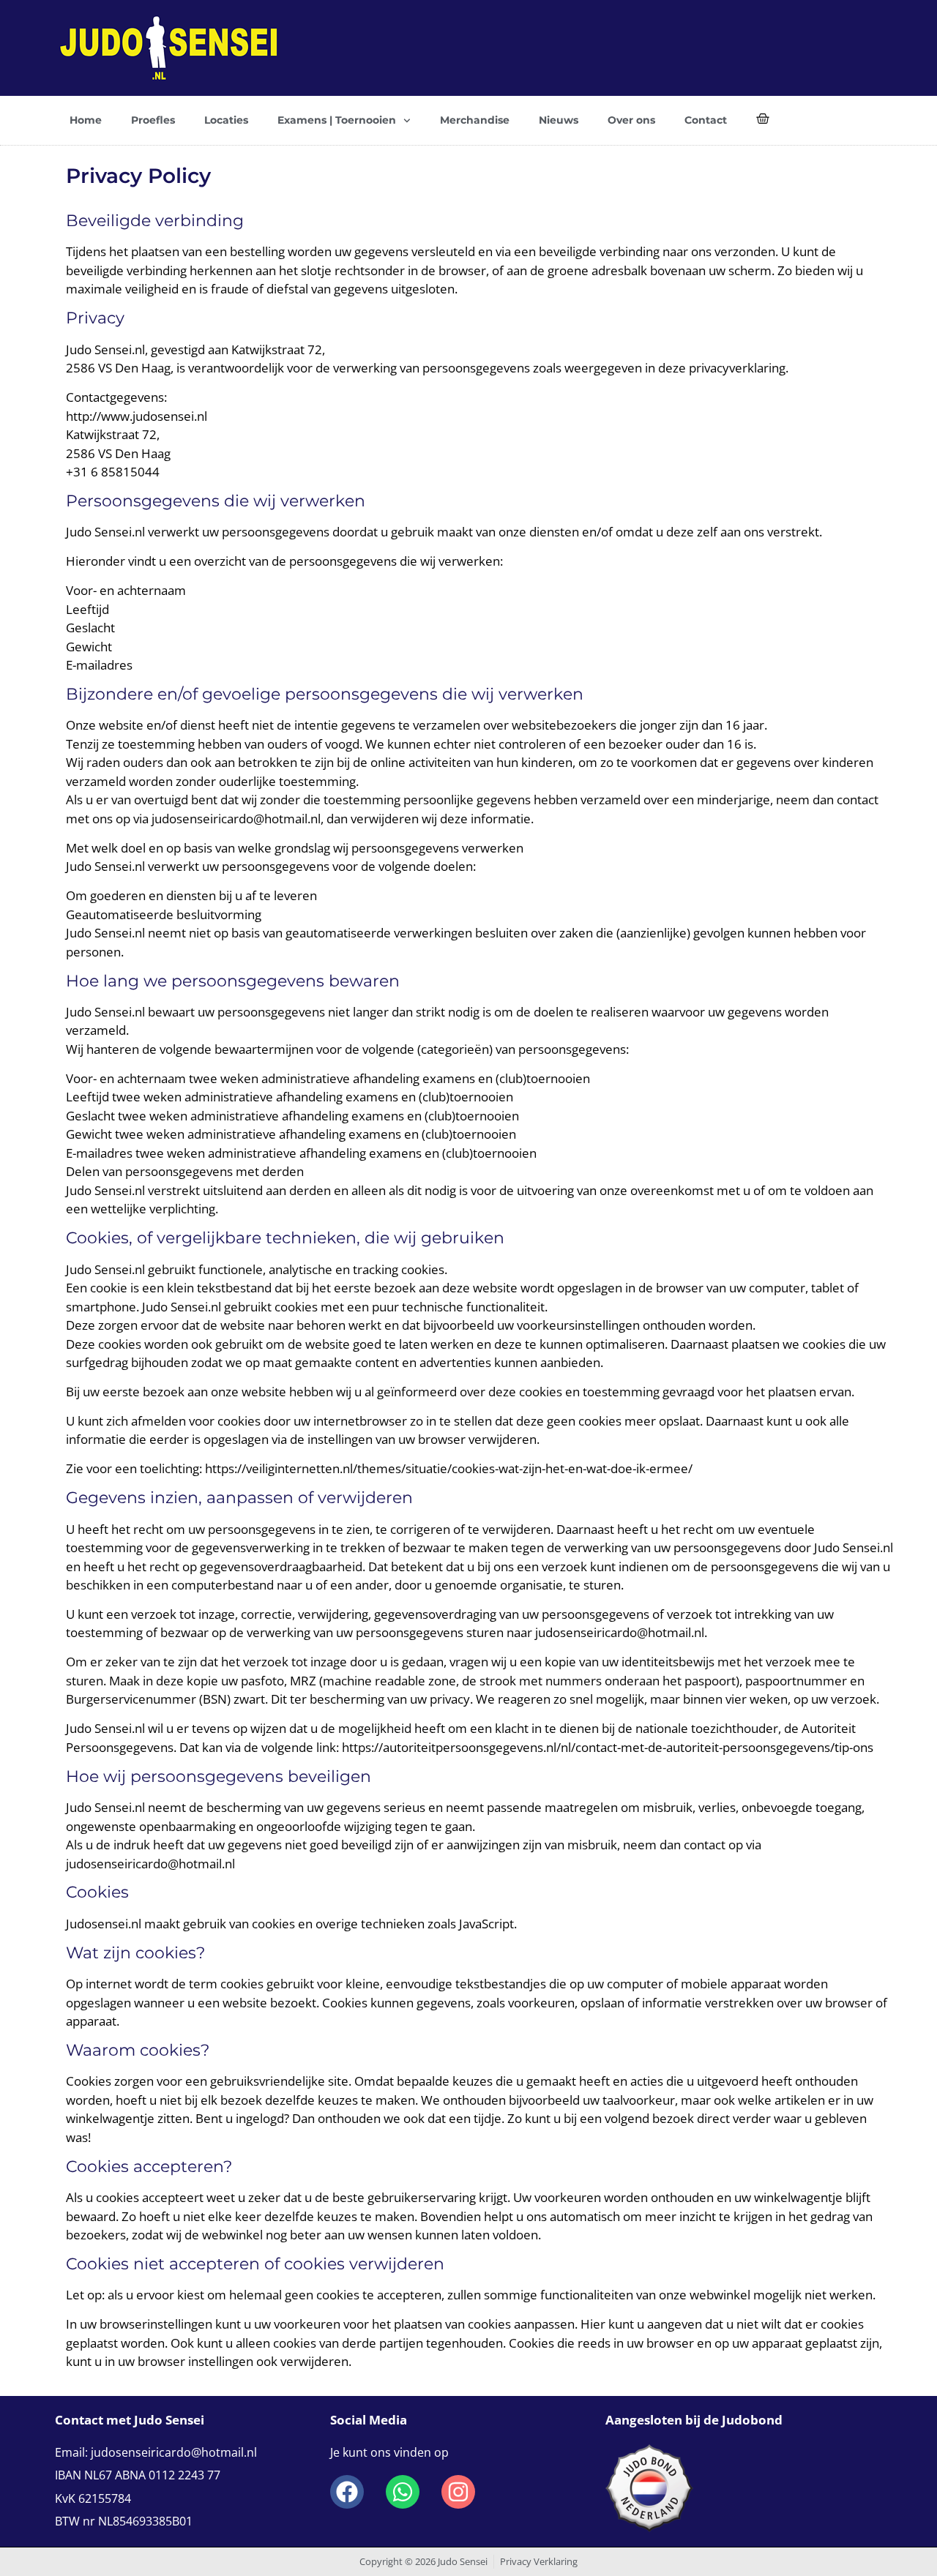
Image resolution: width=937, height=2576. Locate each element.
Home (86, 120)
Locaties (226, 120)
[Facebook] (347, 2492)
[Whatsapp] (403, 2492)
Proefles (153, 120)
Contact (706, 120)
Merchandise (475, 120)
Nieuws (559, 120)
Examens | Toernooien (337, 120)
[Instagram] (458, 2492)
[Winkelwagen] (763, 119)
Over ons (631, 120)
